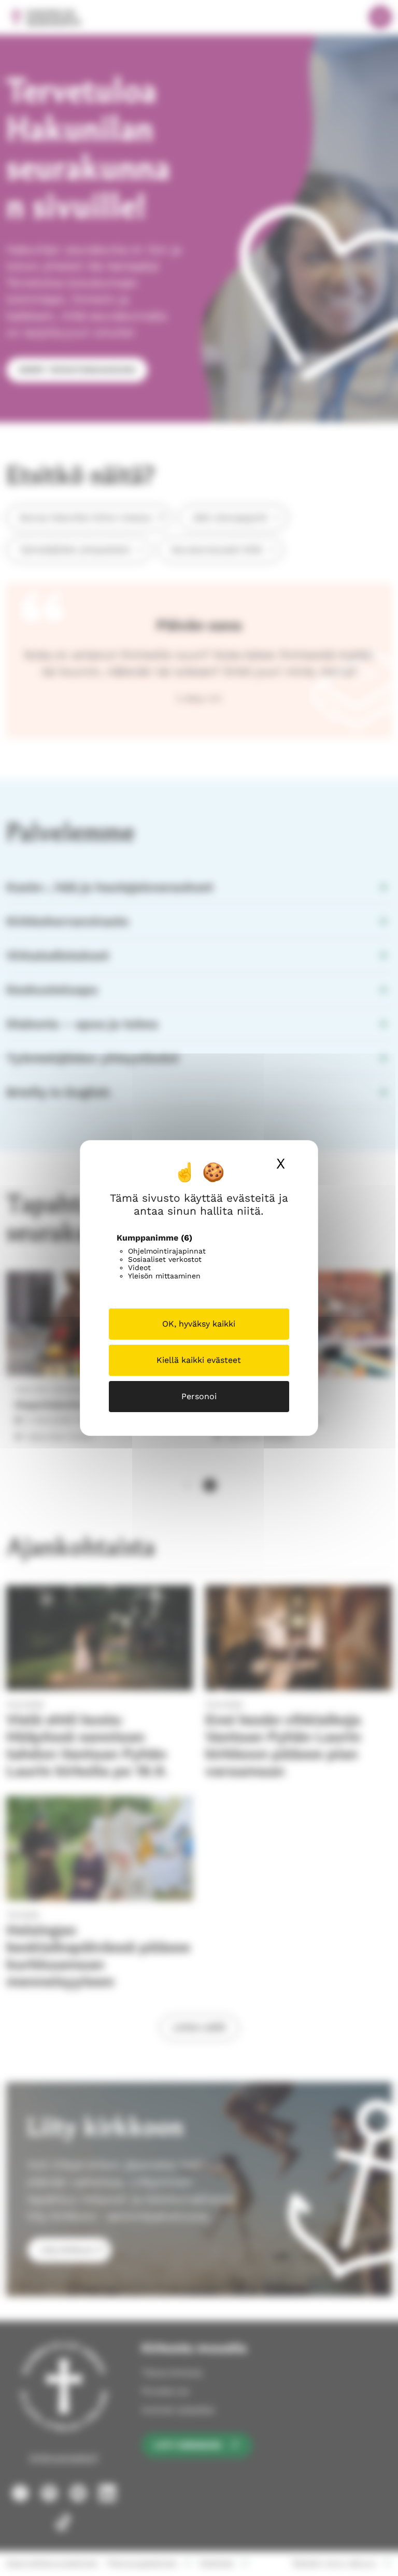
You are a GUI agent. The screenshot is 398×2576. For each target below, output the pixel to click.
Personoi (199, 1396)
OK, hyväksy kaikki (199, 1324)
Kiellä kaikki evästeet (199, 1360)
